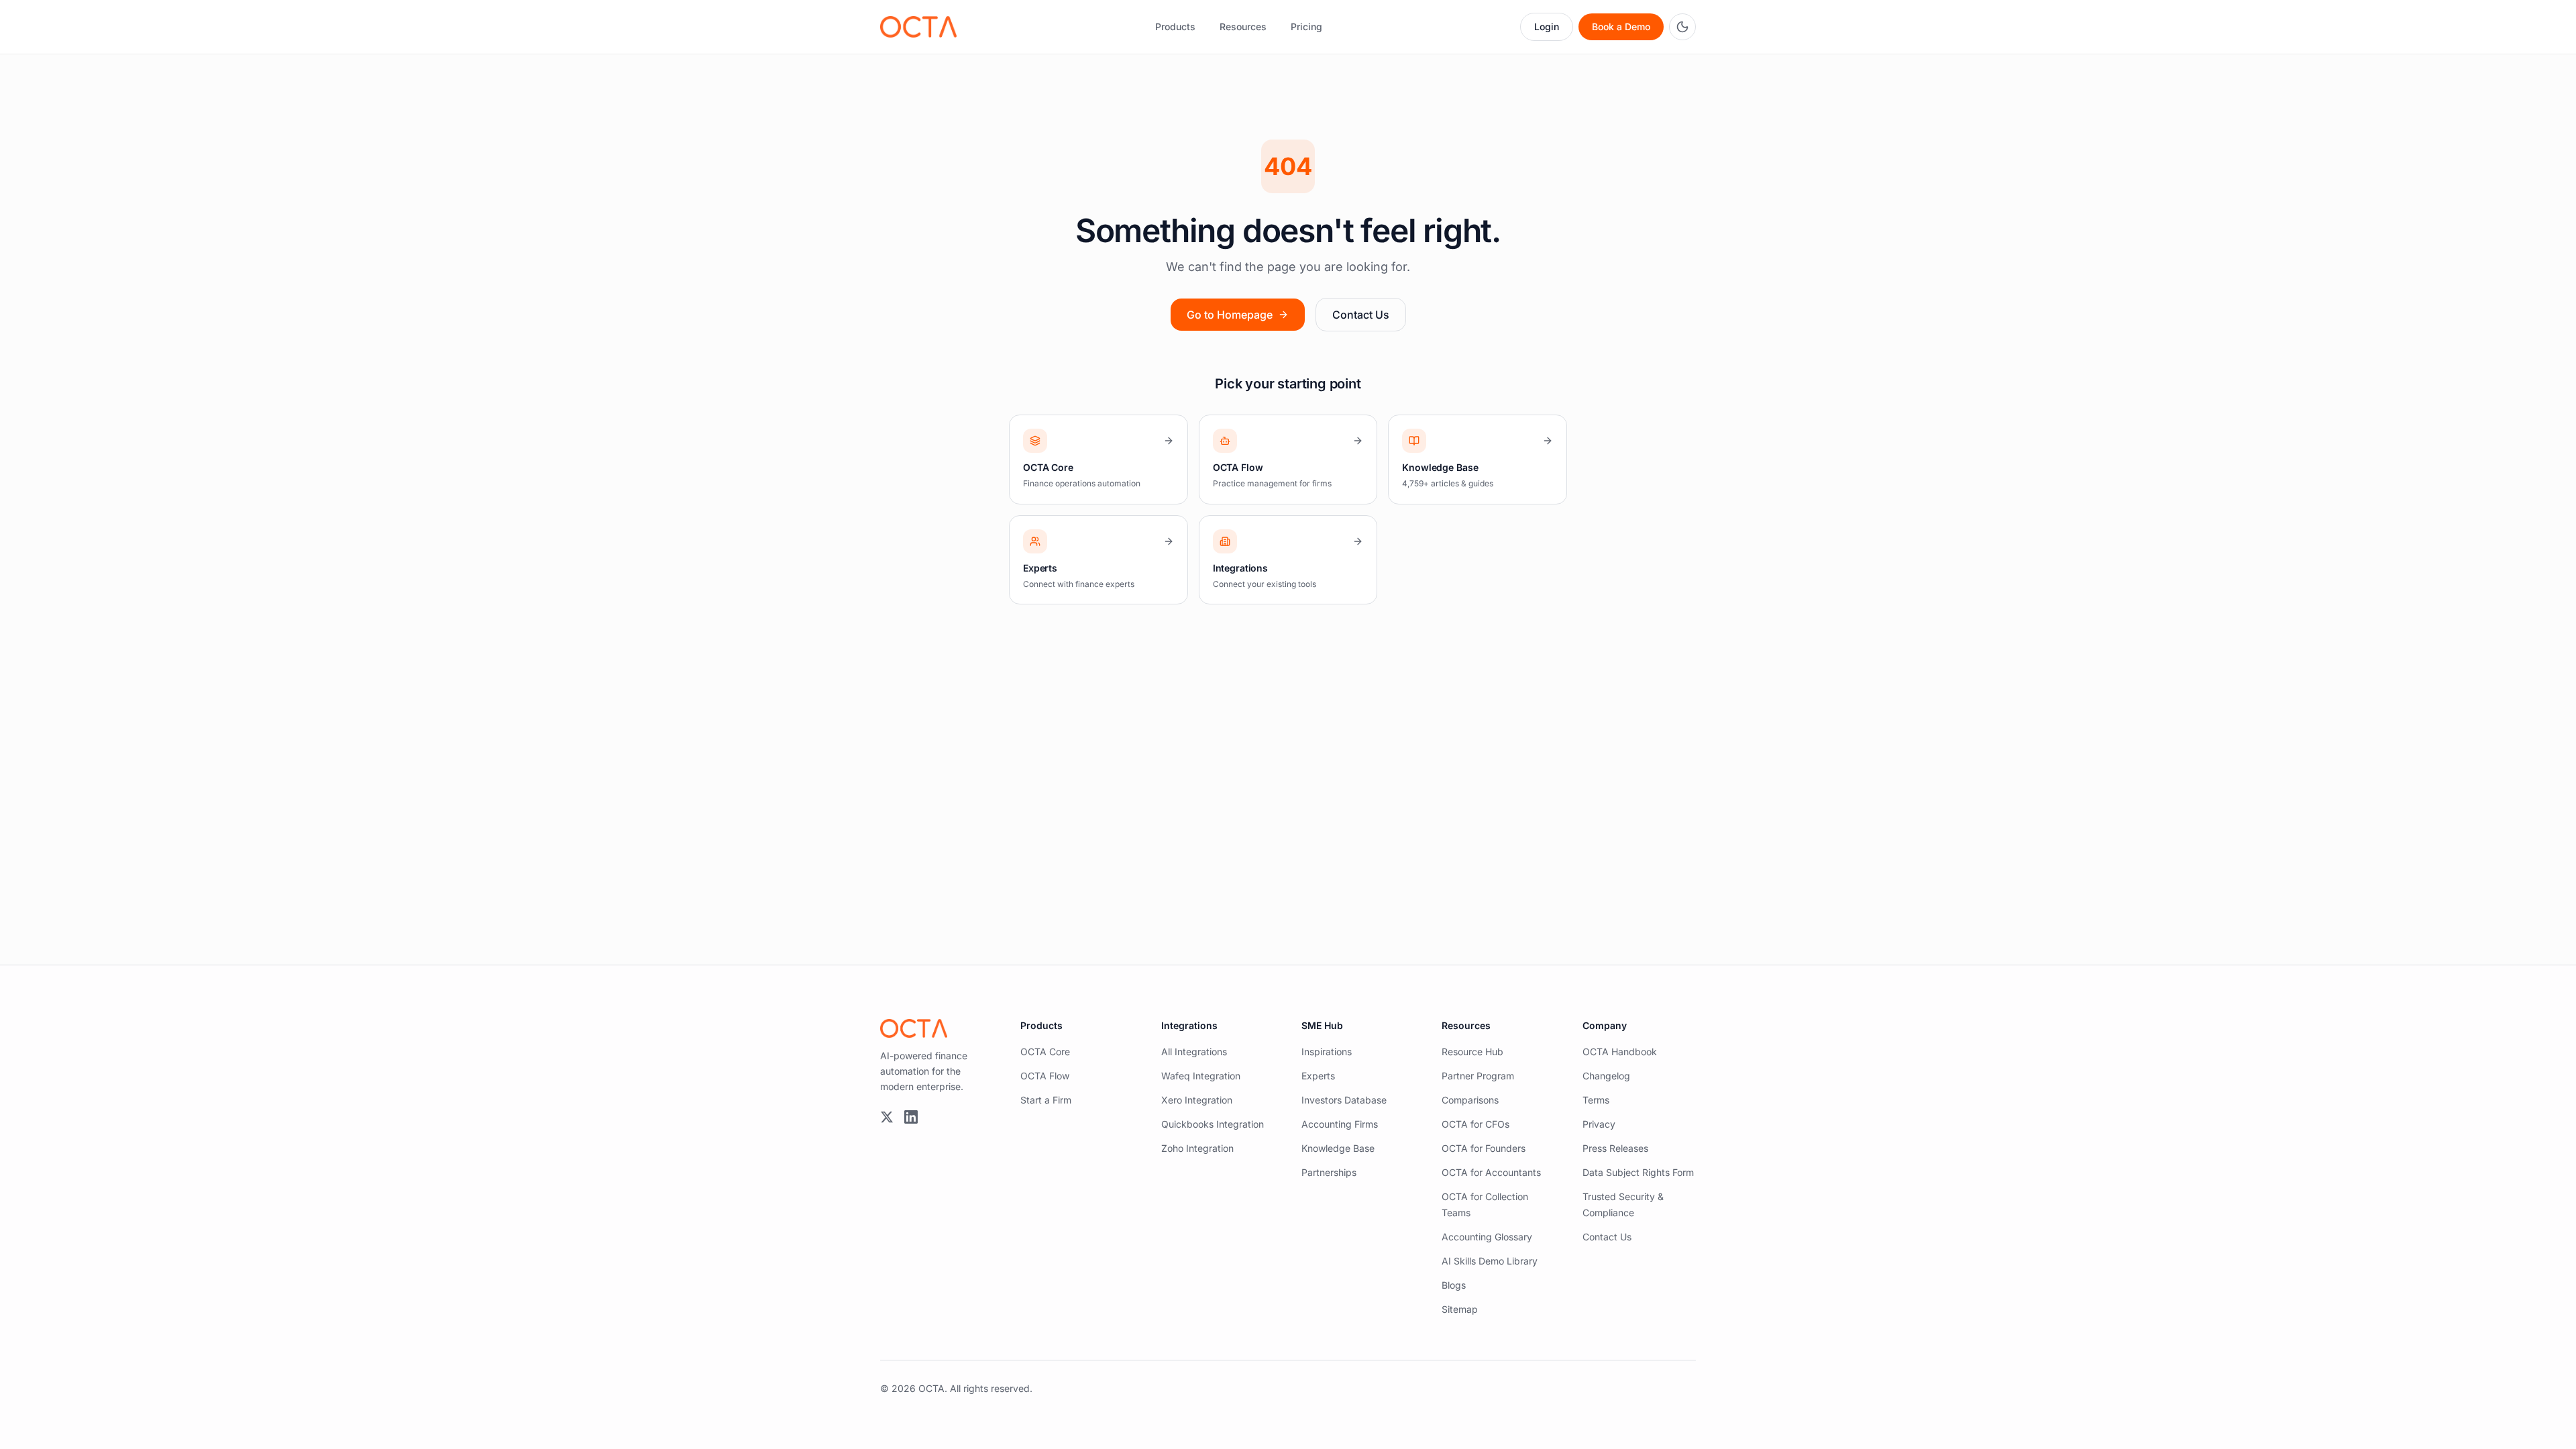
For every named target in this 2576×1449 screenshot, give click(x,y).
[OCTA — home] (918, 27)
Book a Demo (1621, 26)
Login (1547, 26)
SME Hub (1322, 1025)
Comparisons (1470, 1100)
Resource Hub (1472, 1052)
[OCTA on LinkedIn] (911, 1117)
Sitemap (1460, 1309)
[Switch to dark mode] (1682, 27)
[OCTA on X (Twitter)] (887, 1117)
